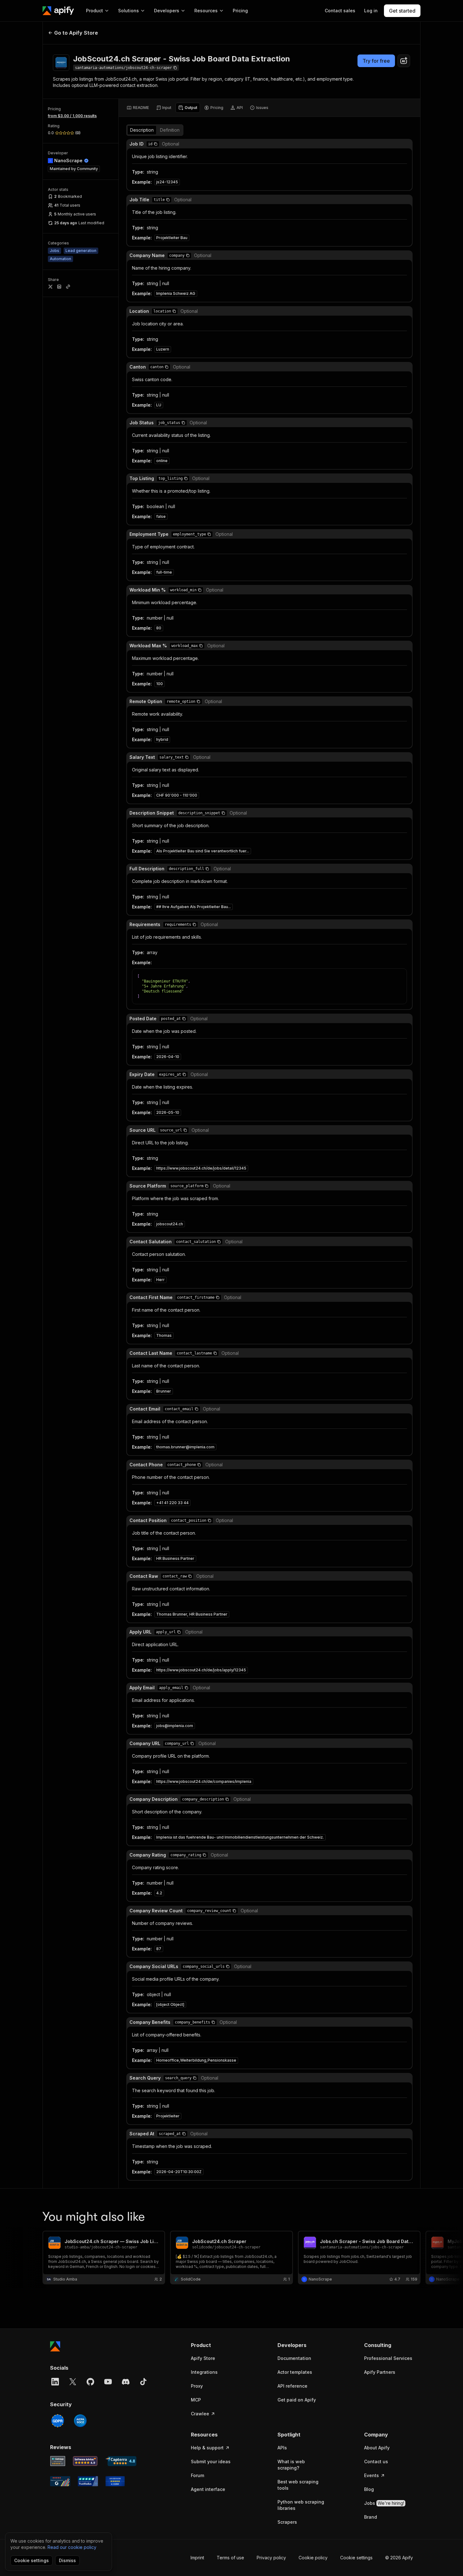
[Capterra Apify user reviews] (121, 2461)
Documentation (294, 2358)
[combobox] (404, 61)
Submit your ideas (211, 2462)
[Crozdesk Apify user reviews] (115, 2481)
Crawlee (200, 2414)
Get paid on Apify (297, 2400)
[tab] (138, 108)
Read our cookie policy (72, 2547)
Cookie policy (313, 2558)
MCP (196, 2400)
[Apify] (58, 11)
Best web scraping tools (298, 2485)
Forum (197, 2475)
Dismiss (67, 2560)
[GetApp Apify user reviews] (58, 2461)
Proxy (197, 2386)
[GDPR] (58, 2421)
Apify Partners (380, 2372)
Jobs (384, 2503)
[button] (156, 144)
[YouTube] (108, 2382)
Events (372, 2475)
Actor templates (295, 2372)
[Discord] (126, 2382)
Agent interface (208, 2489)
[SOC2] (80, 2421)
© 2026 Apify (399, 2558)
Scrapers (287, 2522)
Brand (371, 2517)
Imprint (197, 2558)
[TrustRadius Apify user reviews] (88, 2481)
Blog (369, 2489)
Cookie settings (356, 2558)
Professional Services (388, 2358)
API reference (292, 2386)
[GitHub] (90, 2382)
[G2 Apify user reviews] (60, 2481)
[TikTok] (143, 2382)
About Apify (377, 2448)
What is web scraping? (291, 2465)
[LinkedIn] (55, 2382)
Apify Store (203, 2358)
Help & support (207, 2448)
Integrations (204, 2372)
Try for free (376, 61)
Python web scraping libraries (301, 2505)
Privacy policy (271, 2558)
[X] (73, 2382)
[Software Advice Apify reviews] (85, 2461)
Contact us (376, 2462)
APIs (282, 2448)
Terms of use (230, 2558)
